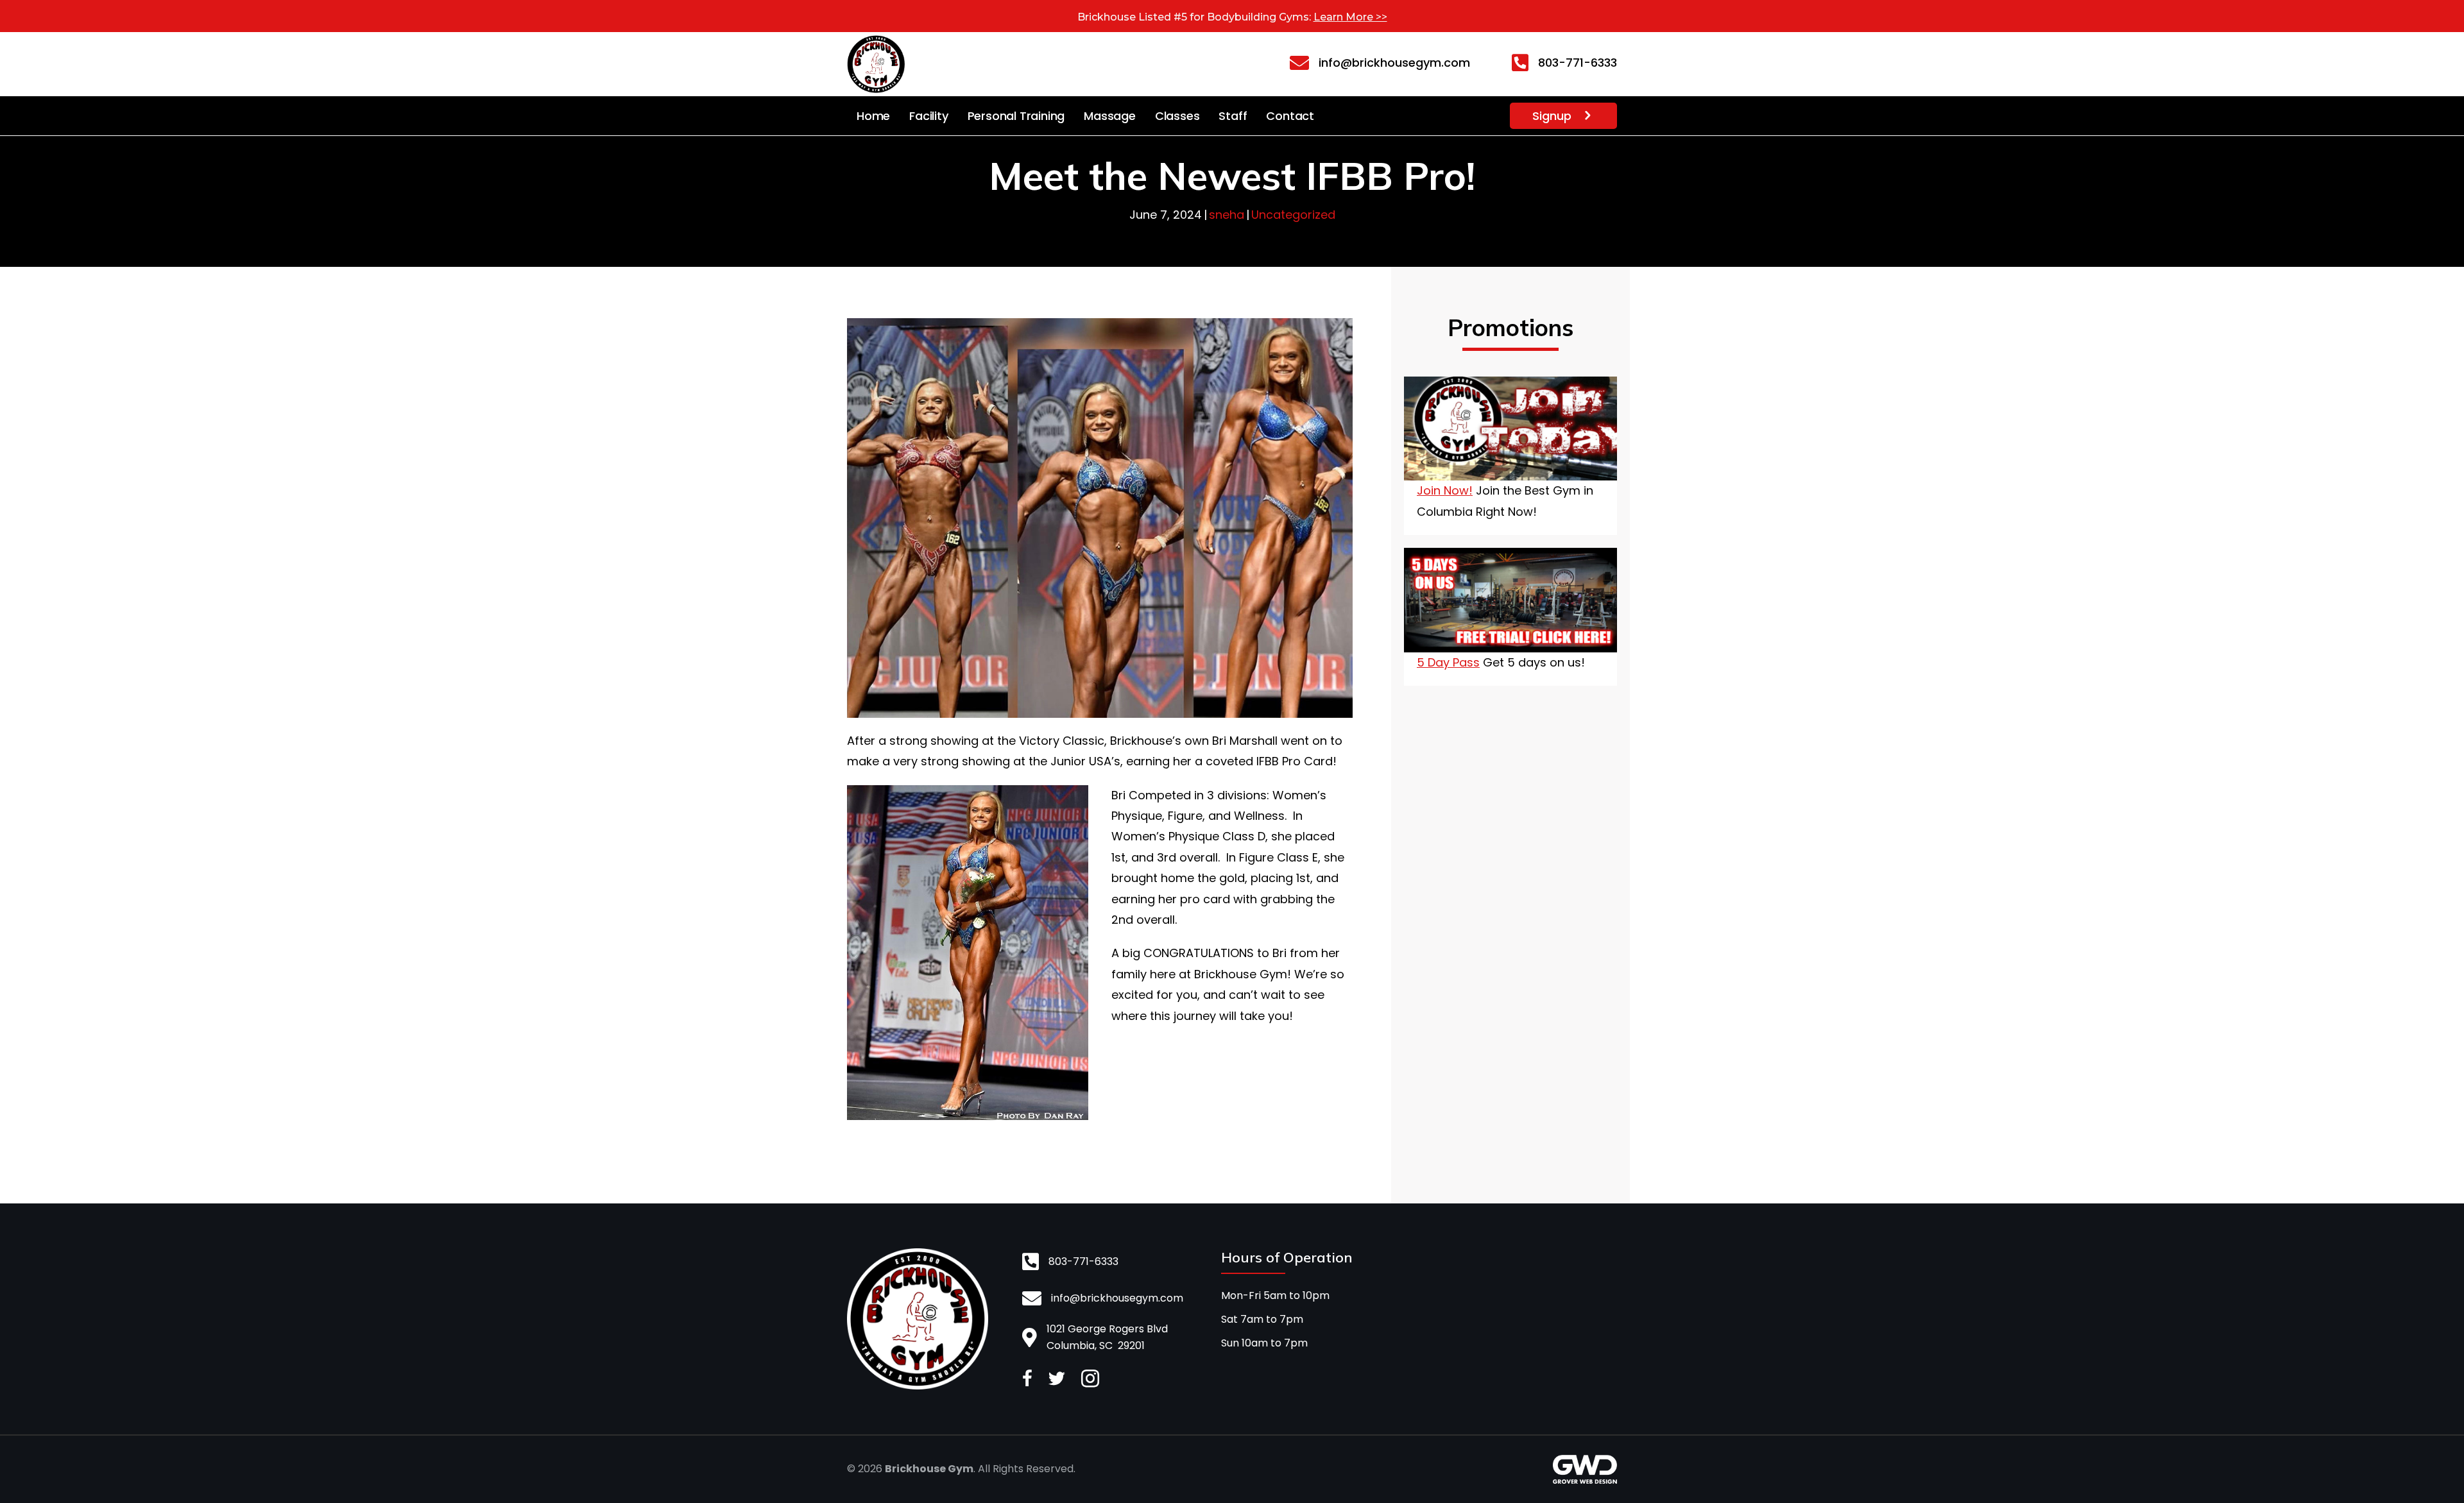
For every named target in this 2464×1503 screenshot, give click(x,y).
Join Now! (1445, 490)
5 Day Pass (1448, 662)
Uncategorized (1293, 215)
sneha (1227, 215)
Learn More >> (1350, 17)
